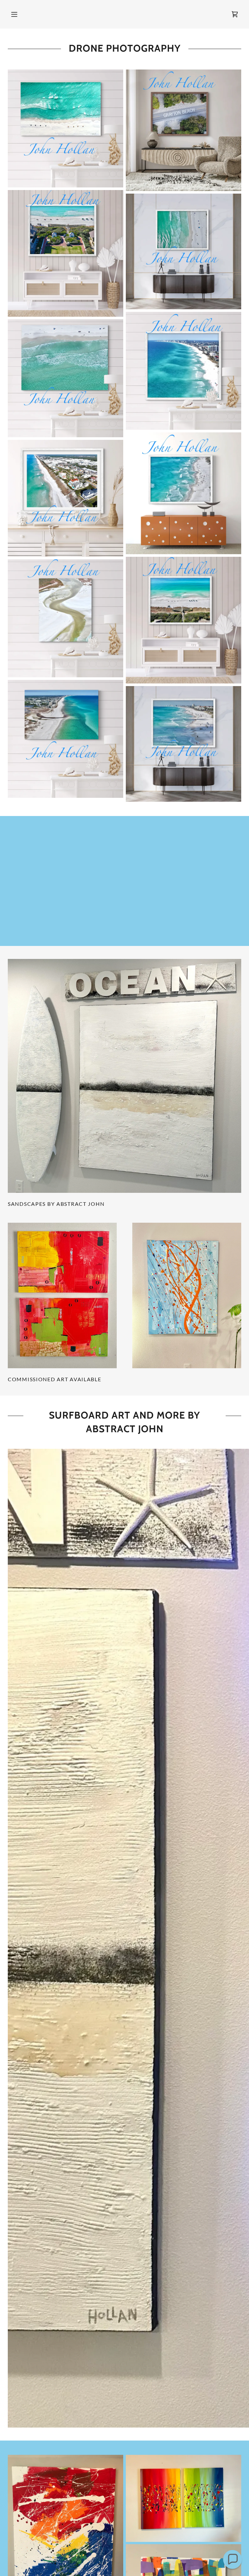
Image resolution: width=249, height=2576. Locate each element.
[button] (14, 14)
